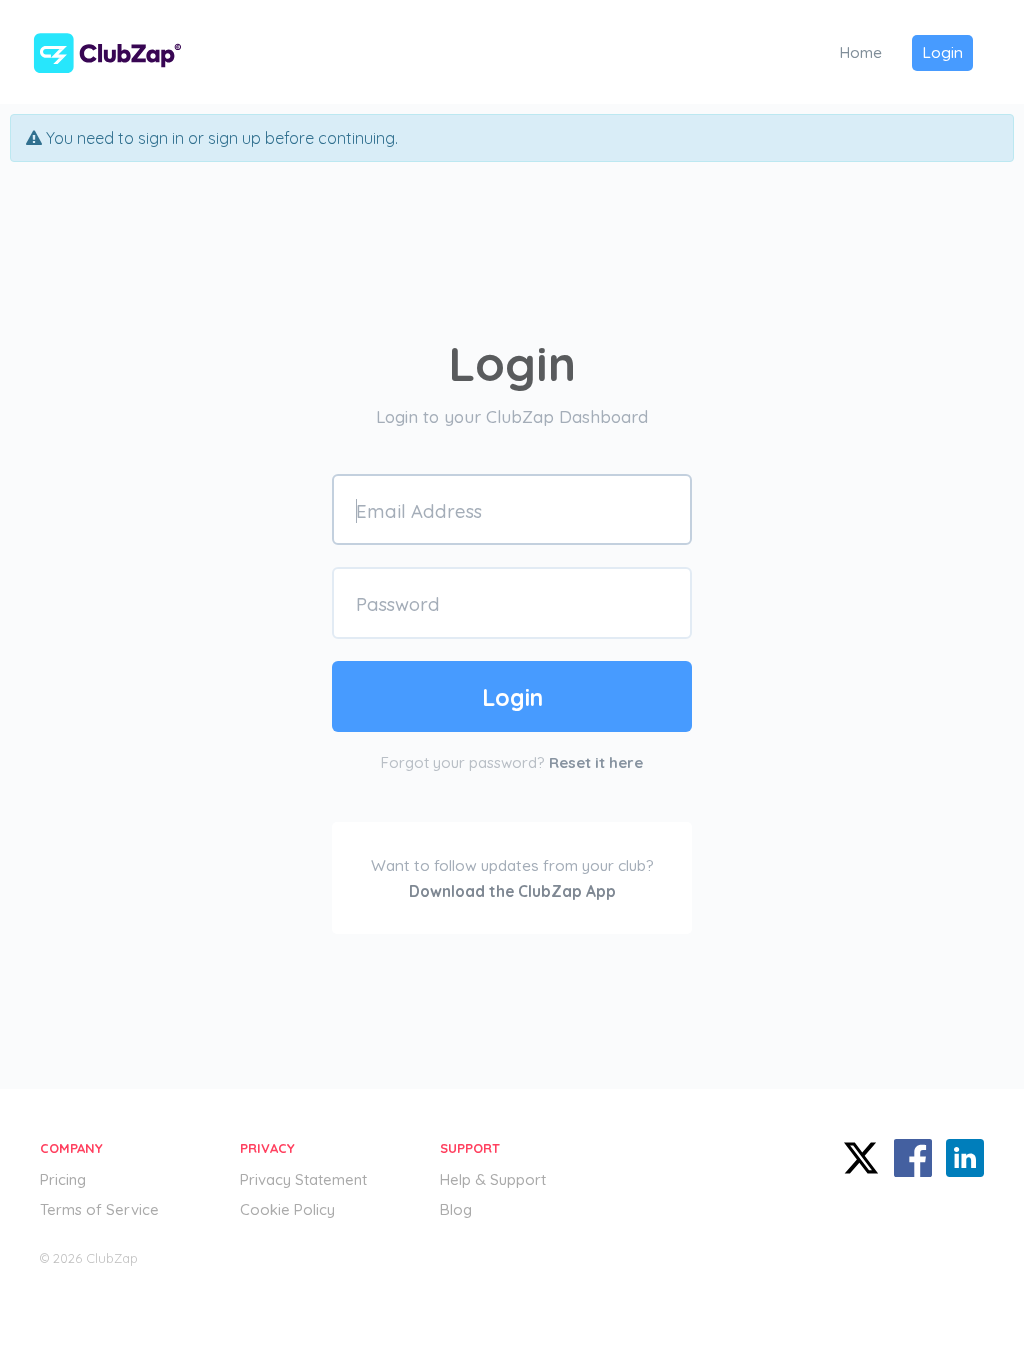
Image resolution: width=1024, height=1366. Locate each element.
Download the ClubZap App (512, 891)
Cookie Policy (287, 1209)
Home (860, 52)
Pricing (63, 1179)
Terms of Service (99, 1209)
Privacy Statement (303, 1179)
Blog (456, 1209)
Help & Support (493, 1179)
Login (942, 52)
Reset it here (596, 762)
